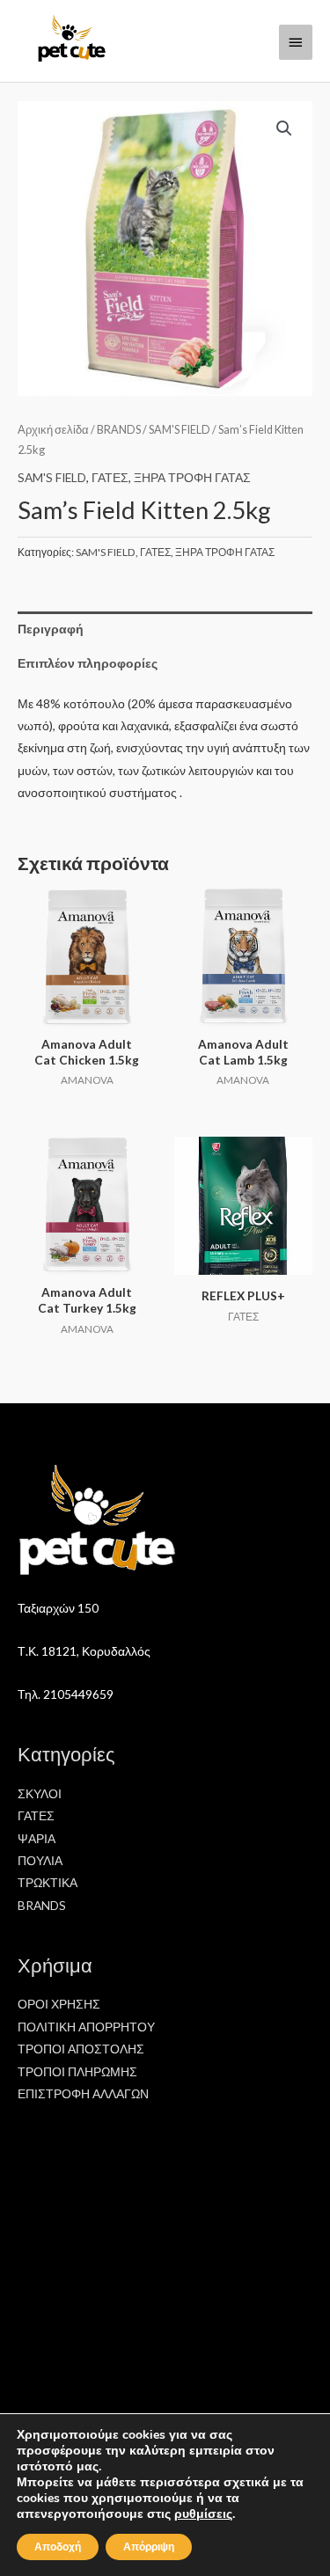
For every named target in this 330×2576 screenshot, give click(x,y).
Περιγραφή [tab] (51, 629)
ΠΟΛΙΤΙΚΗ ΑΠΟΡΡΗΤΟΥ (86, 2027)
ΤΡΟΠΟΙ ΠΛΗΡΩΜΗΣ (77, 2071)
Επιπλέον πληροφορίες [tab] (88, 663)
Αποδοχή (58, 2547)
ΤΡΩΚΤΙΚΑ (48, 1882)
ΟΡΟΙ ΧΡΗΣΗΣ (59, 2004)
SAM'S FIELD (180, 430)
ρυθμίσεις (203, 2514)
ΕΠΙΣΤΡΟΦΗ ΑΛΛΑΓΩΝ (83, 2093)
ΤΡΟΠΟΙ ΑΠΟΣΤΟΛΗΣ (81, 2049)
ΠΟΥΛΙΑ (40, 1860)
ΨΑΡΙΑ (37, 1838)
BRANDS (119, 430)
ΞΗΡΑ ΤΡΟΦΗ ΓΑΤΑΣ (192, 477)
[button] (284, 128)
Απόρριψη (149, 2547)
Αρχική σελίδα (53, 430)
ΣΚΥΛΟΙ (40, 1793)
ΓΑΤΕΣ (110, 477)
